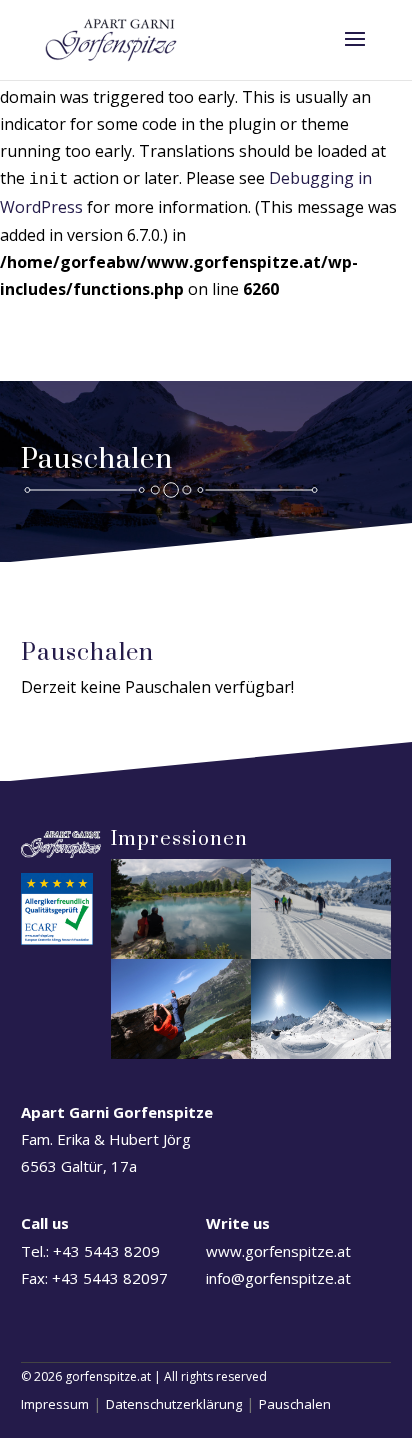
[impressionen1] (321, 953)
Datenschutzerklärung (174, 1404)
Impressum (55, 1404)
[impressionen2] (181, 1053)
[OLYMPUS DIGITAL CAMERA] (181, 953)
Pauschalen (295, 1404)
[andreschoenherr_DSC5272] (321, 1053)
